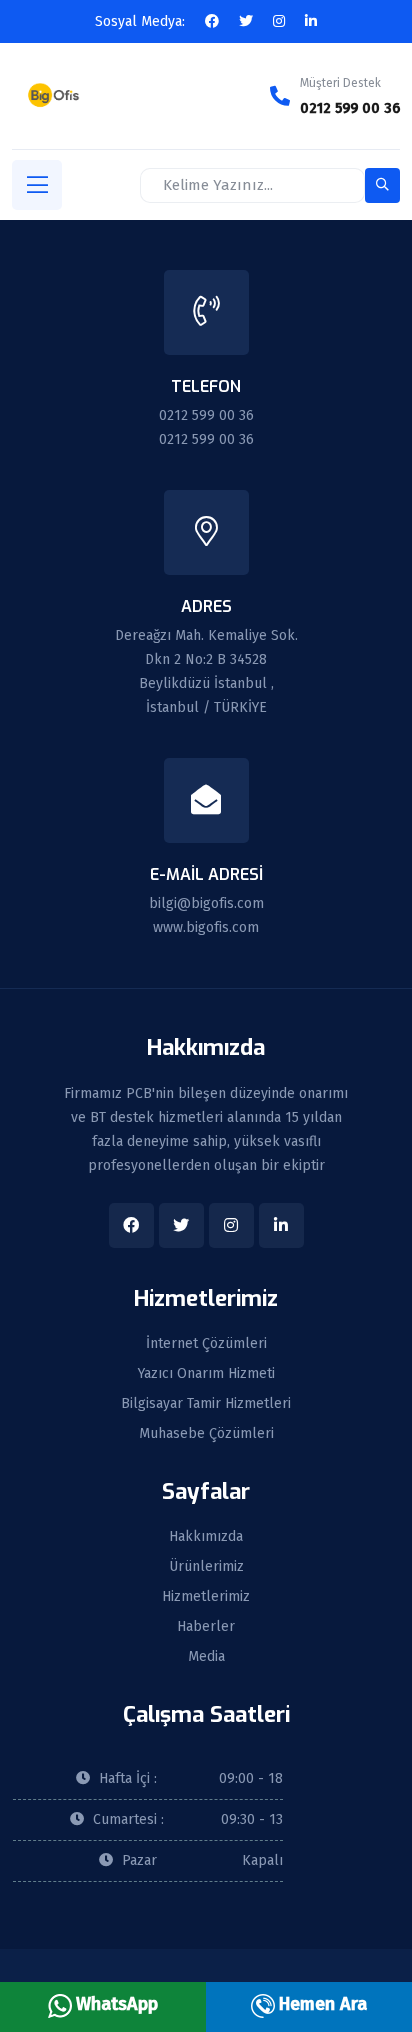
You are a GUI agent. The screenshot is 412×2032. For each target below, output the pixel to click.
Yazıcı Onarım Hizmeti (206, 1374)
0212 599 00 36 (350, 108)
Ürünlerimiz (206, 1567)
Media (206, 1657)
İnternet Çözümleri (206, 1344)
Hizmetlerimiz (206, 1597)
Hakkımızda (206, 1537)
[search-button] (382, 185)
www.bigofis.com (206, 927)
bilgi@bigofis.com (206, 903)
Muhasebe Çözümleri (206, 1434)
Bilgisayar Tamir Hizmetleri (206, 1404)
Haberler (206, 1627)
